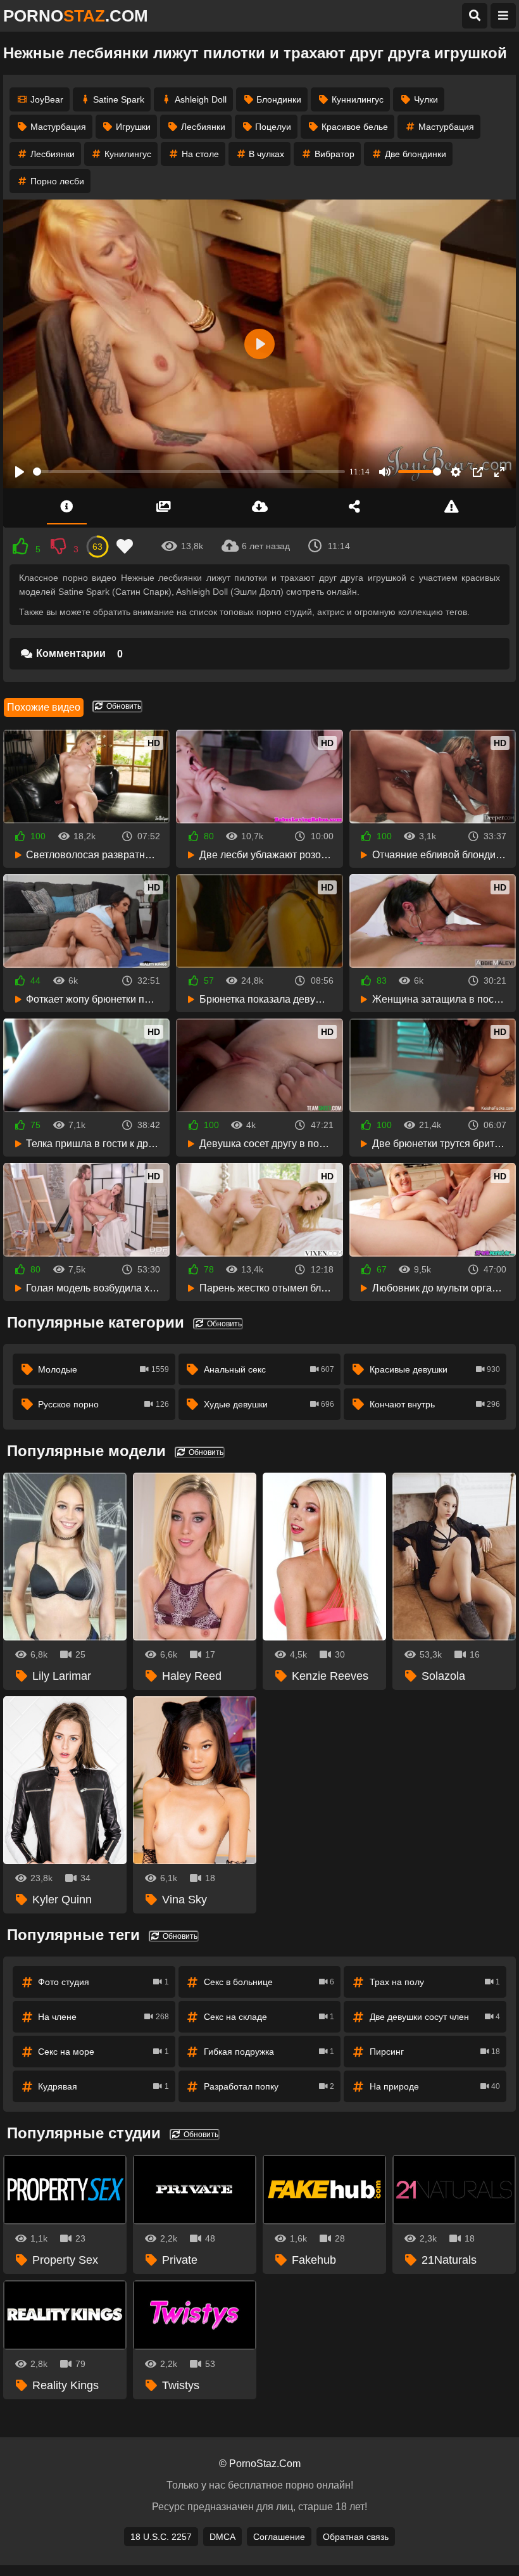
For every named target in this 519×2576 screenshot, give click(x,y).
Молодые (103, 1369)
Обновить (123, 706)
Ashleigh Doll (201, 99)
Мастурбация (58, 127)
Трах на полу (435, 1982)
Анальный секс (269, 1369)
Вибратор (335, 154)
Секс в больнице (269, 1982)
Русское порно (103, 1404)
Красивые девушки (435, 1369)
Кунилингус (128, 154)
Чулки (426, 99)
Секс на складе (269, 2017)
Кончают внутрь (435, 1404)
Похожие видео (44, 707)
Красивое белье (355, 127)
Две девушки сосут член (435, 2017)
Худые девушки (269, 1404)
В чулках (266, 154)
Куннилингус (358, 99)
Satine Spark (119, 99)
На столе (200, 154)
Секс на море (103, 2052)
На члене (103, 2017)
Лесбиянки (203, 127)
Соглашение (279, 2537)
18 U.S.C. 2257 (161, 2537)
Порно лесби (57, 181)
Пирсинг (435, 2052)
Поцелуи (273, 127)
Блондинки (279, 99)
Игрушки (133, 127)
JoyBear (47, 99)
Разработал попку (269, 2086)
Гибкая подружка (269, 2052)
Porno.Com (76, 16)
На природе (435, 2086)
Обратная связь (356, 2537)
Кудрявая (103, 2086)
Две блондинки (416, 154)
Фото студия (103, 1982)
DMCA (222, 2537)
